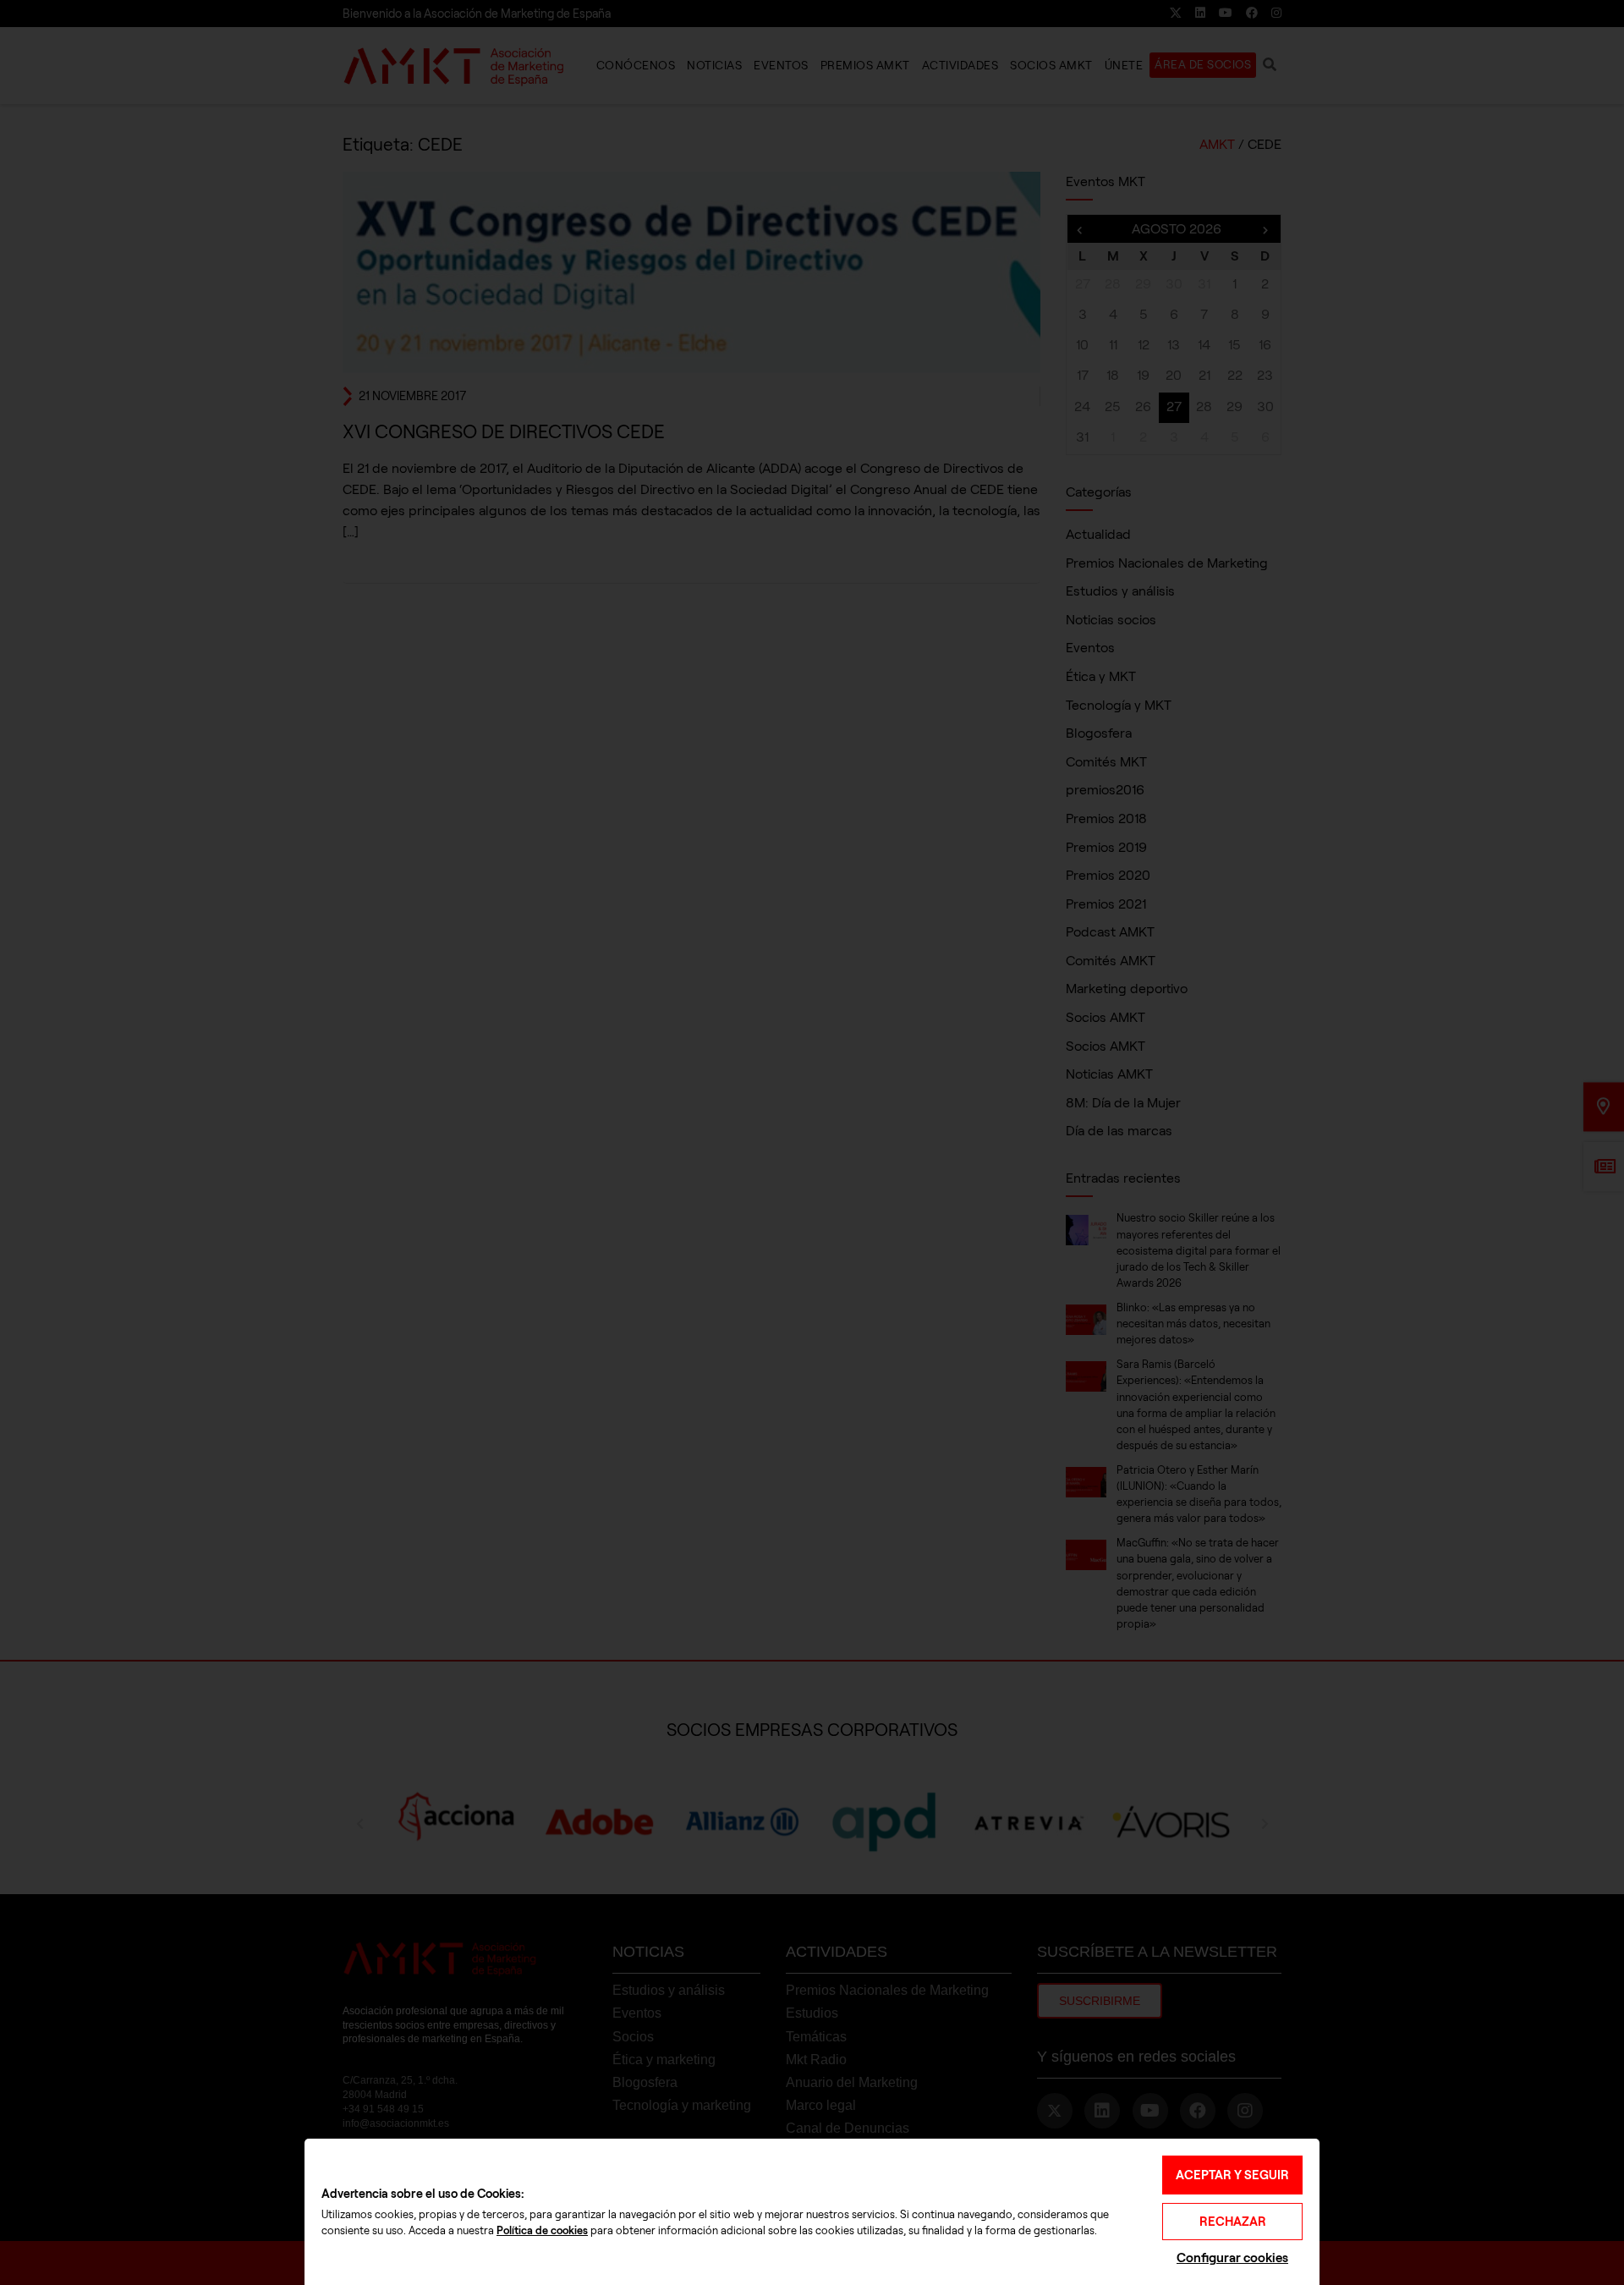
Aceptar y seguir (1232, 2175)
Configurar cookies (1232, 2258)
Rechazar (1233, 2222)
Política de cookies (542, 2231)
